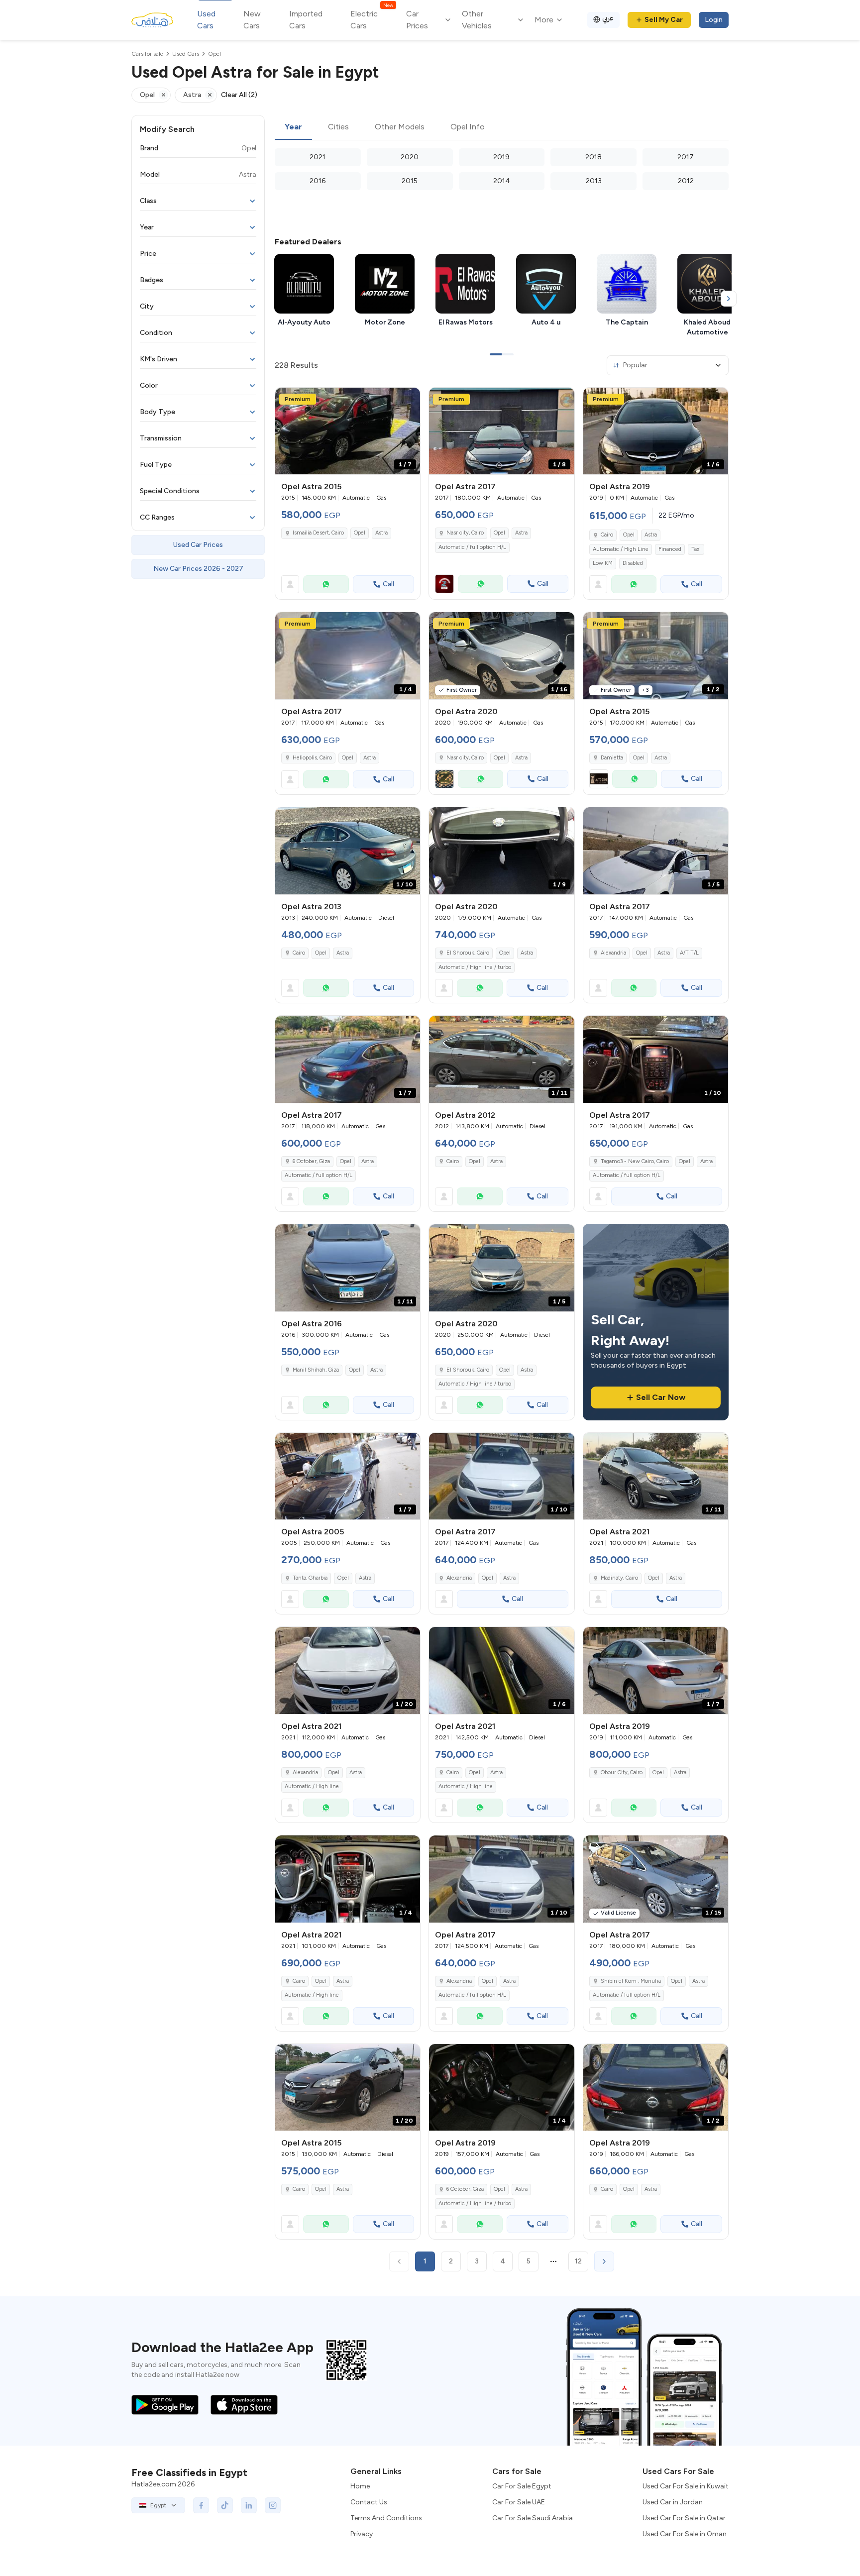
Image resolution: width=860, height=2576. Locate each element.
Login (714, 20)
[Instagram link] (273, 2505)
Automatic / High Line (621, 549)
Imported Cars (306, 20)
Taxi (696, 549)
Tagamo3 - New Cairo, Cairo (635, 1161)
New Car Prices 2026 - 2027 (198, 569)
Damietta (612, 758)
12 (578, 2261)
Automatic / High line (312, 1786)
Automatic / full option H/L (472, 547)
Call (388, 584)
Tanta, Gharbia (310, 1578)
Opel (360, 533)
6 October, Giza (311, 1161)
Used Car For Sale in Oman (685, 2534)
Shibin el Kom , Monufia (631, 1981)
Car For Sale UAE (519, 2502)
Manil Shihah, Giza (316, 1370)
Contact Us (369, 2502)
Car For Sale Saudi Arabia (533, 2518)
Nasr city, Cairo (465, 533)
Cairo (607, 535)
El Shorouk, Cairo (468, 953)
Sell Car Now (661, 1397)
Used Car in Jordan (673, 2502)
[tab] (293, 127)
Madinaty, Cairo (619, 1578)
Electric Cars (372, 19)
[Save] (408, 400)
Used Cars (206, 20)
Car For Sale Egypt (522, 2486)
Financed (670, 549)
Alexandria (613, 953)
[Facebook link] (201, 2505)
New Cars (252, 20)
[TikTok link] (225, 2505)
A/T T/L (689, 953)
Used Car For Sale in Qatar (684, 2518)
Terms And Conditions (386, 2518)
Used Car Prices (198, 545)
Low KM (603, 563)
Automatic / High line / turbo (475, 967)
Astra (381, 533)
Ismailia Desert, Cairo (318, 533)
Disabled (633, 563)
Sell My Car (664, 20)
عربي (608, 18)
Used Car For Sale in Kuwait (686, 2486)
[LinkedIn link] (249, 2505)
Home (360, 2486)
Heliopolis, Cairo (312, 758)
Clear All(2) (239, 95)
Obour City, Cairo (622, 1772)
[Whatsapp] (326, 584)
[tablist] (502, 127)
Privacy (362, 2534)
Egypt (158, 2505)
